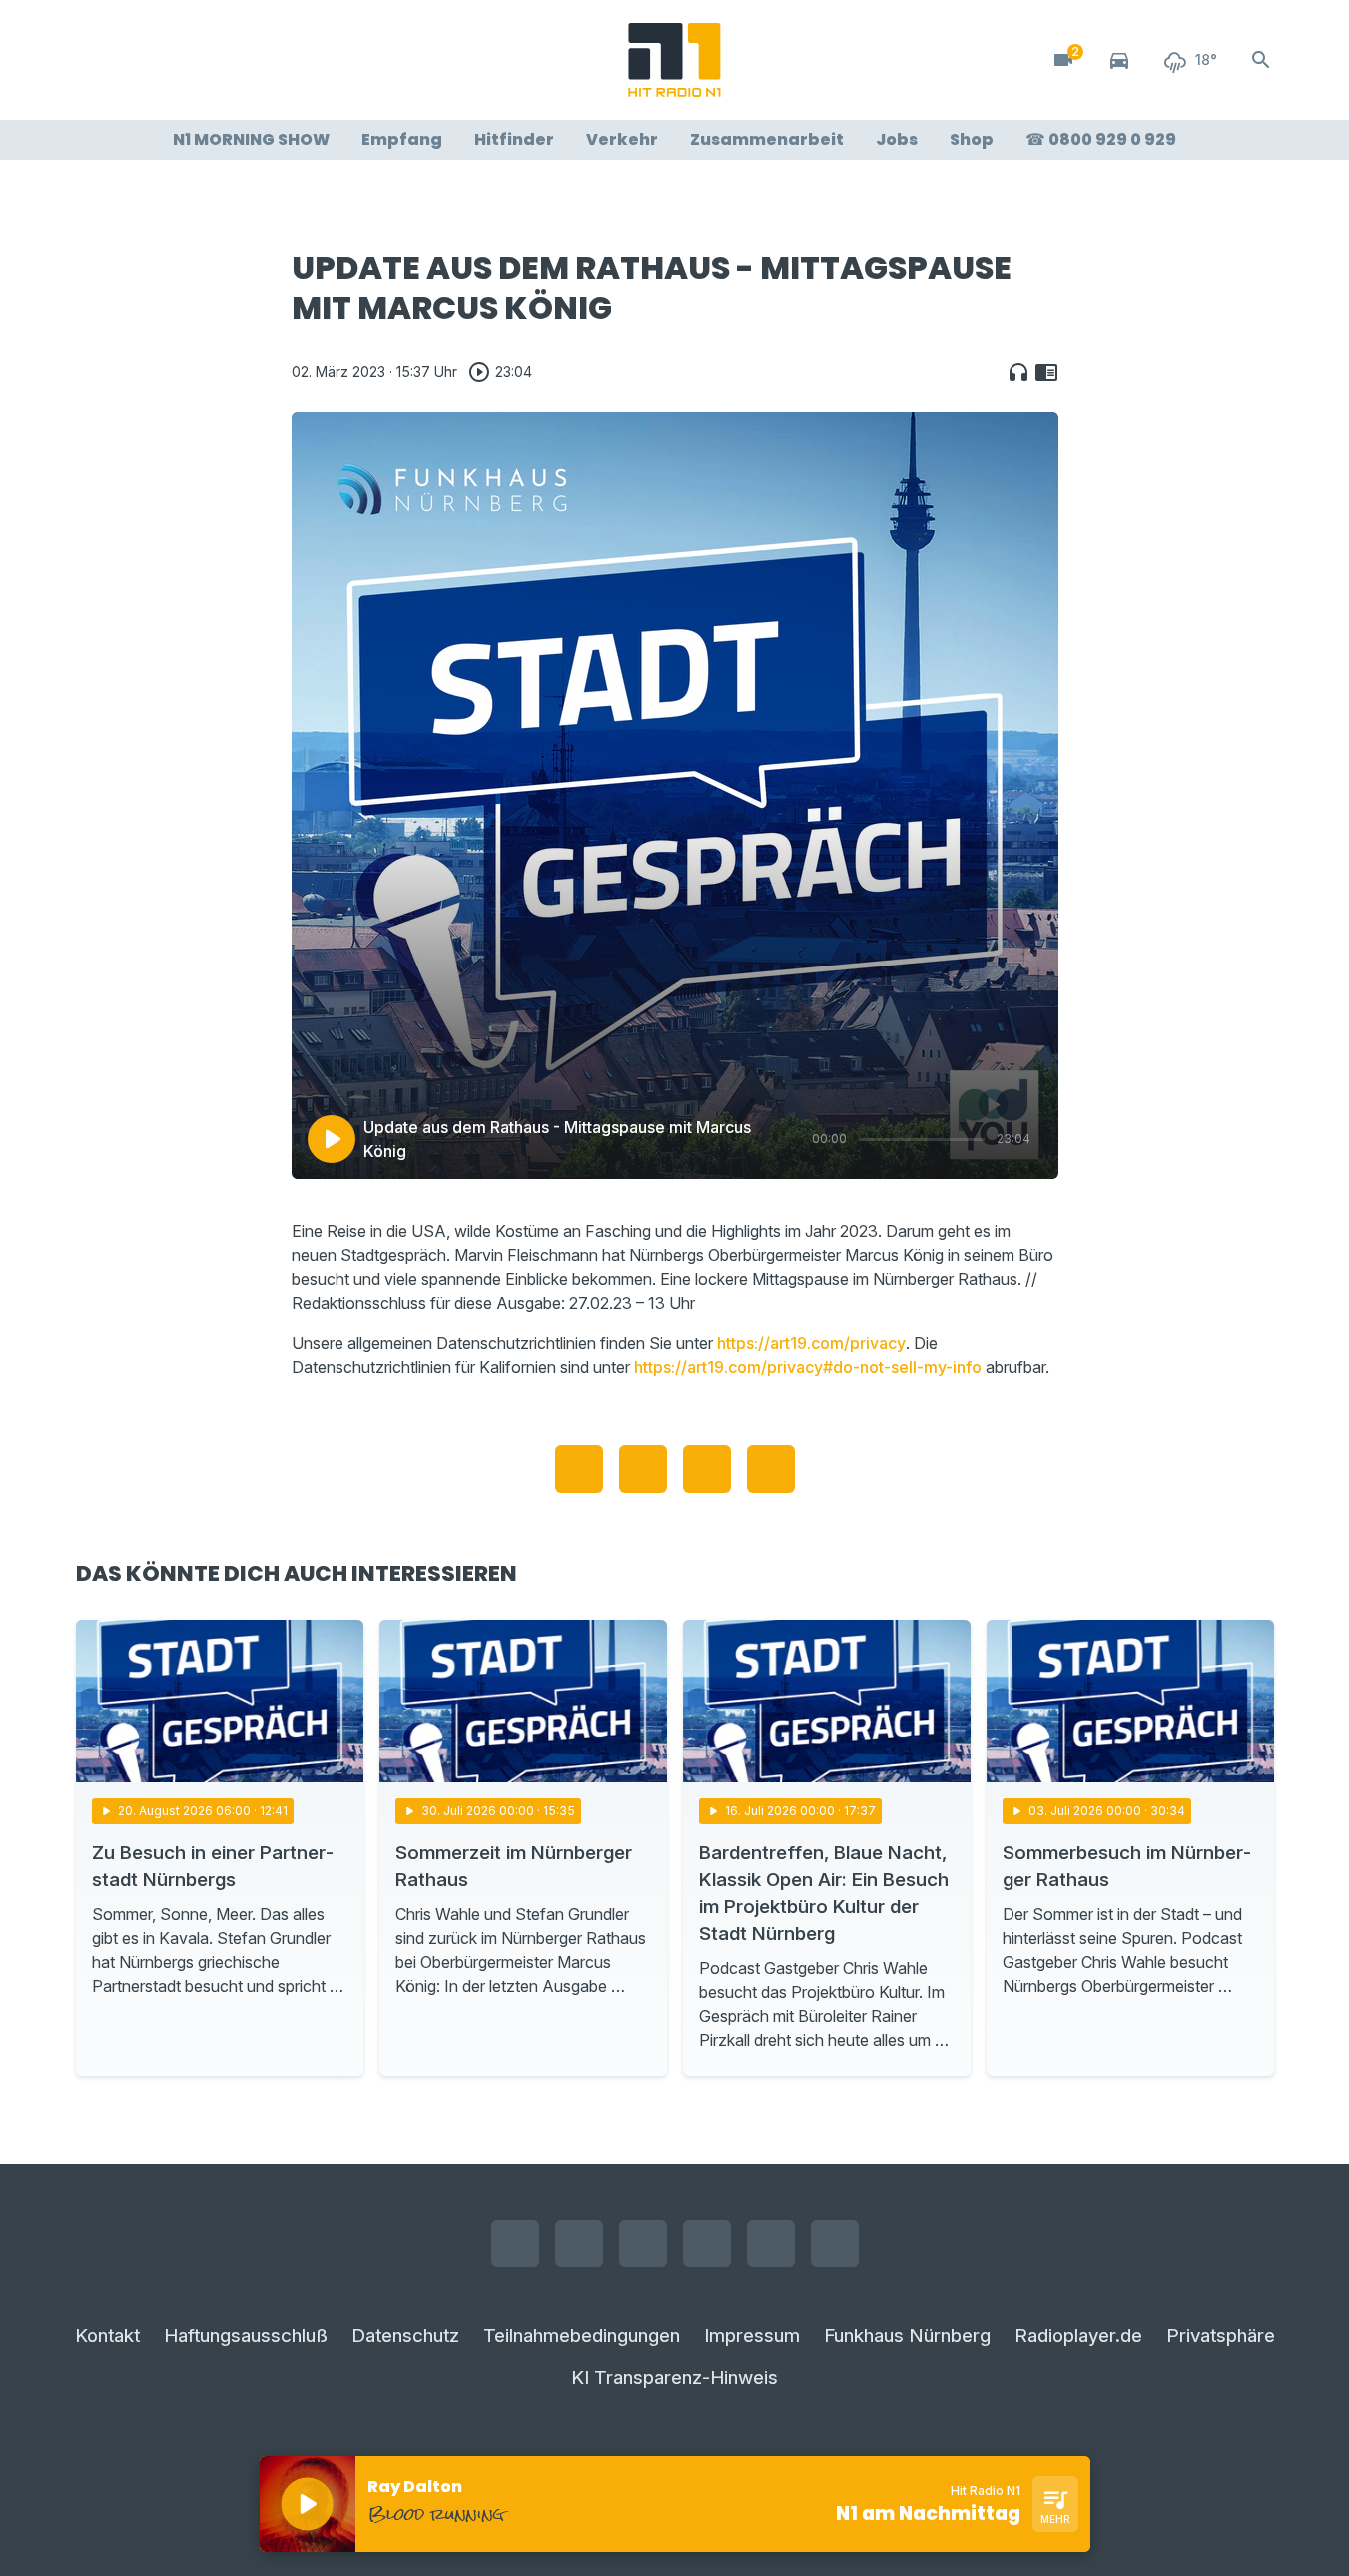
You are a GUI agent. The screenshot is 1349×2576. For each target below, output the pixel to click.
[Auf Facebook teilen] (579, 1469)
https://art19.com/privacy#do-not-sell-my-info (808, 1367)
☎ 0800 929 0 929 (1101, 139)
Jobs (897, 139)
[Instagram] (136, 60)
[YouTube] (176, 60)
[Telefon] (296, 60)
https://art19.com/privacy (811, 1343)
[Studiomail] (256, 60)
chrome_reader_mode (1046, 372)
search (1261, 60)
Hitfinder (514, 139)
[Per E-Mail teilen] (771, 1469)
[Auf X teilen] (643, 1469)
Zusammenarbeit (767, 139)
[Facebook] (96, 60)
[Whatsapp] (216, 60)
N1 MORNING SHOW (251, 139)
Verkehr (622, 139)
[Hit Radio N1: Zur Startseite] (675, 60)
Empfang (402, 139)
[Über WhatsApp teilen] (707, 1469)
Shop (972, 139)
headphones (1018, 372)
